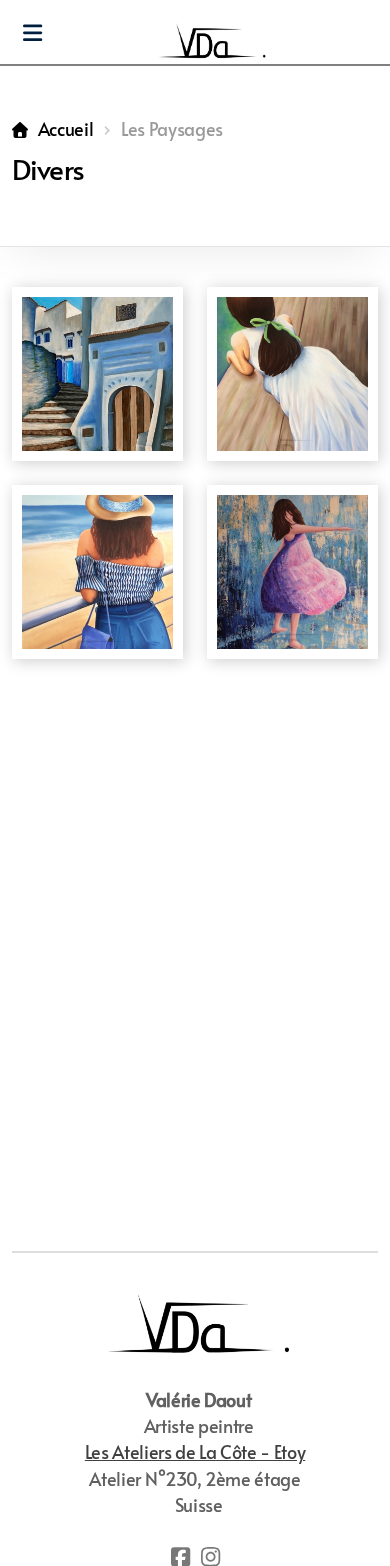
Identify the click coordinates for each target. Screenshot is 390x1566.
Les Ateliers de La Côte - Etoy (195, 1452)
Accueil (65, 129)
